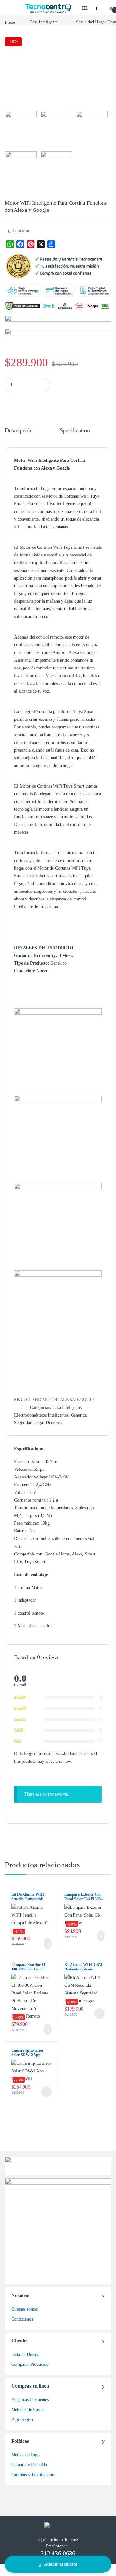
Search (86, 7)
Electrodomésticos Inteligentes (41, 1415)
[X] (41, 244)
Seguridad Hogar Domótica (39, 1422)
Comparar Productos (29, 2364)
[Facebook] (20, 244)
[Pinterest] (31, 244)
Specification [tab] (75, 431)
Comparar (21, 231)
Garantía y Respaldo (29, 2465)
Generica (79, 1415)
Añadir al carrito (61, 2564)
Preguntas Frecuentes (30, 2400)
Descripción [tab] (19, 431)
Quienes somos (24, 2309)
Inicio (10, 22)
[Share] (51, 244)
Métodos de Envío (28, 2410)
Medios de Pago (25, 2455)
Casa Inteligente (43, 22)
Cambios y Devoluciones (33, 2475)
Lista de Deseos (25, 2354)
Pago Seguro (23, 2420)
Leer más (100, 2014)
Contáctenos (22, 2319)
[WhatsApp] (10, 244)
